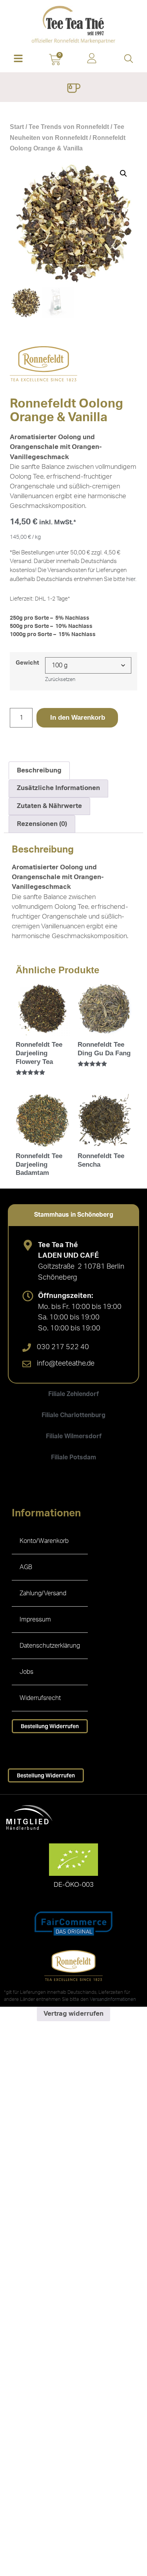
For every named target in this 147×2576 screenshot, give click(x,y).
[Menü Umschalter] (73, 89)
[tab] (73, 1215)
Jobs (26, 1672)
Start (17, 127)
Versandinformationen (113, 1999)
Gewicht (27, 663)
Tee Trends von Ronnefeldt (69, 127)
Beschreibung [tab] (39, 770)
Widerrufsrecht (40, 1698)
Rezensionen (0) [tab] (42, 824)
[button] (18, 59)
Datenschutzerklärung (50, 1646)
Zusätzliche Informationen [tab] (58, 788)
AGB (26, 1567)
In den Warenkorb (78, 718)
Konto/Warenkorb (44, 1541)
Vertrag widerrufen (73, 2014)
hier (131, 579)
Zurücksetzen (60, 679)
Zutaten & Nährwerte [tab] (49, 806)
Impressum (35, 1620)
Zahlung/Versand (43, 1593)
